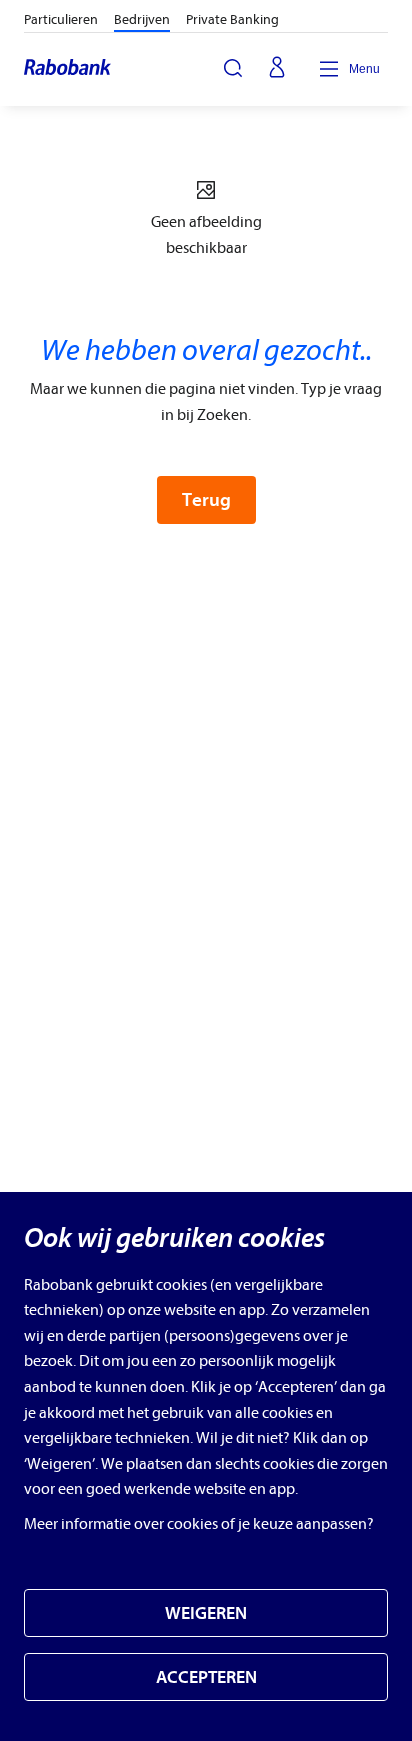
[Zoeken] (233, 68)
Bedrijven (142, 19)
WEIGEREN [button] (206, 1613)
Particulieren (61, 19)
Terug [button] (206, 500)
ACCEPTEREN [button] (206, 1677)
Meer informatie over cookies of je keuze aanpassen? (199, 1524)
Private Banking (232, 19)
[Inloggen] (277, 69)
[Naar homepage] (68, 69)
